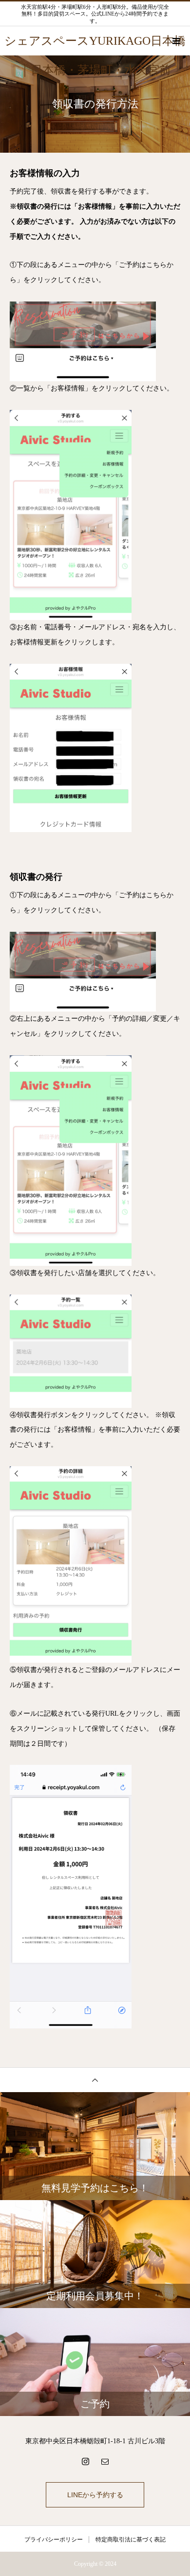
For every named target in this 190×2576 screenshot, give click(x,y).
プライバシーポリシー (54, 2540)
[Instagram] (85, 2461)
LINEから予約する (95, 2495)
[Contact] (105, 2461)
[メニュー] (175, 41)
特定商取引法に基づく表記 (131, 2540)
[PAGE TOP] (95, 2080)
